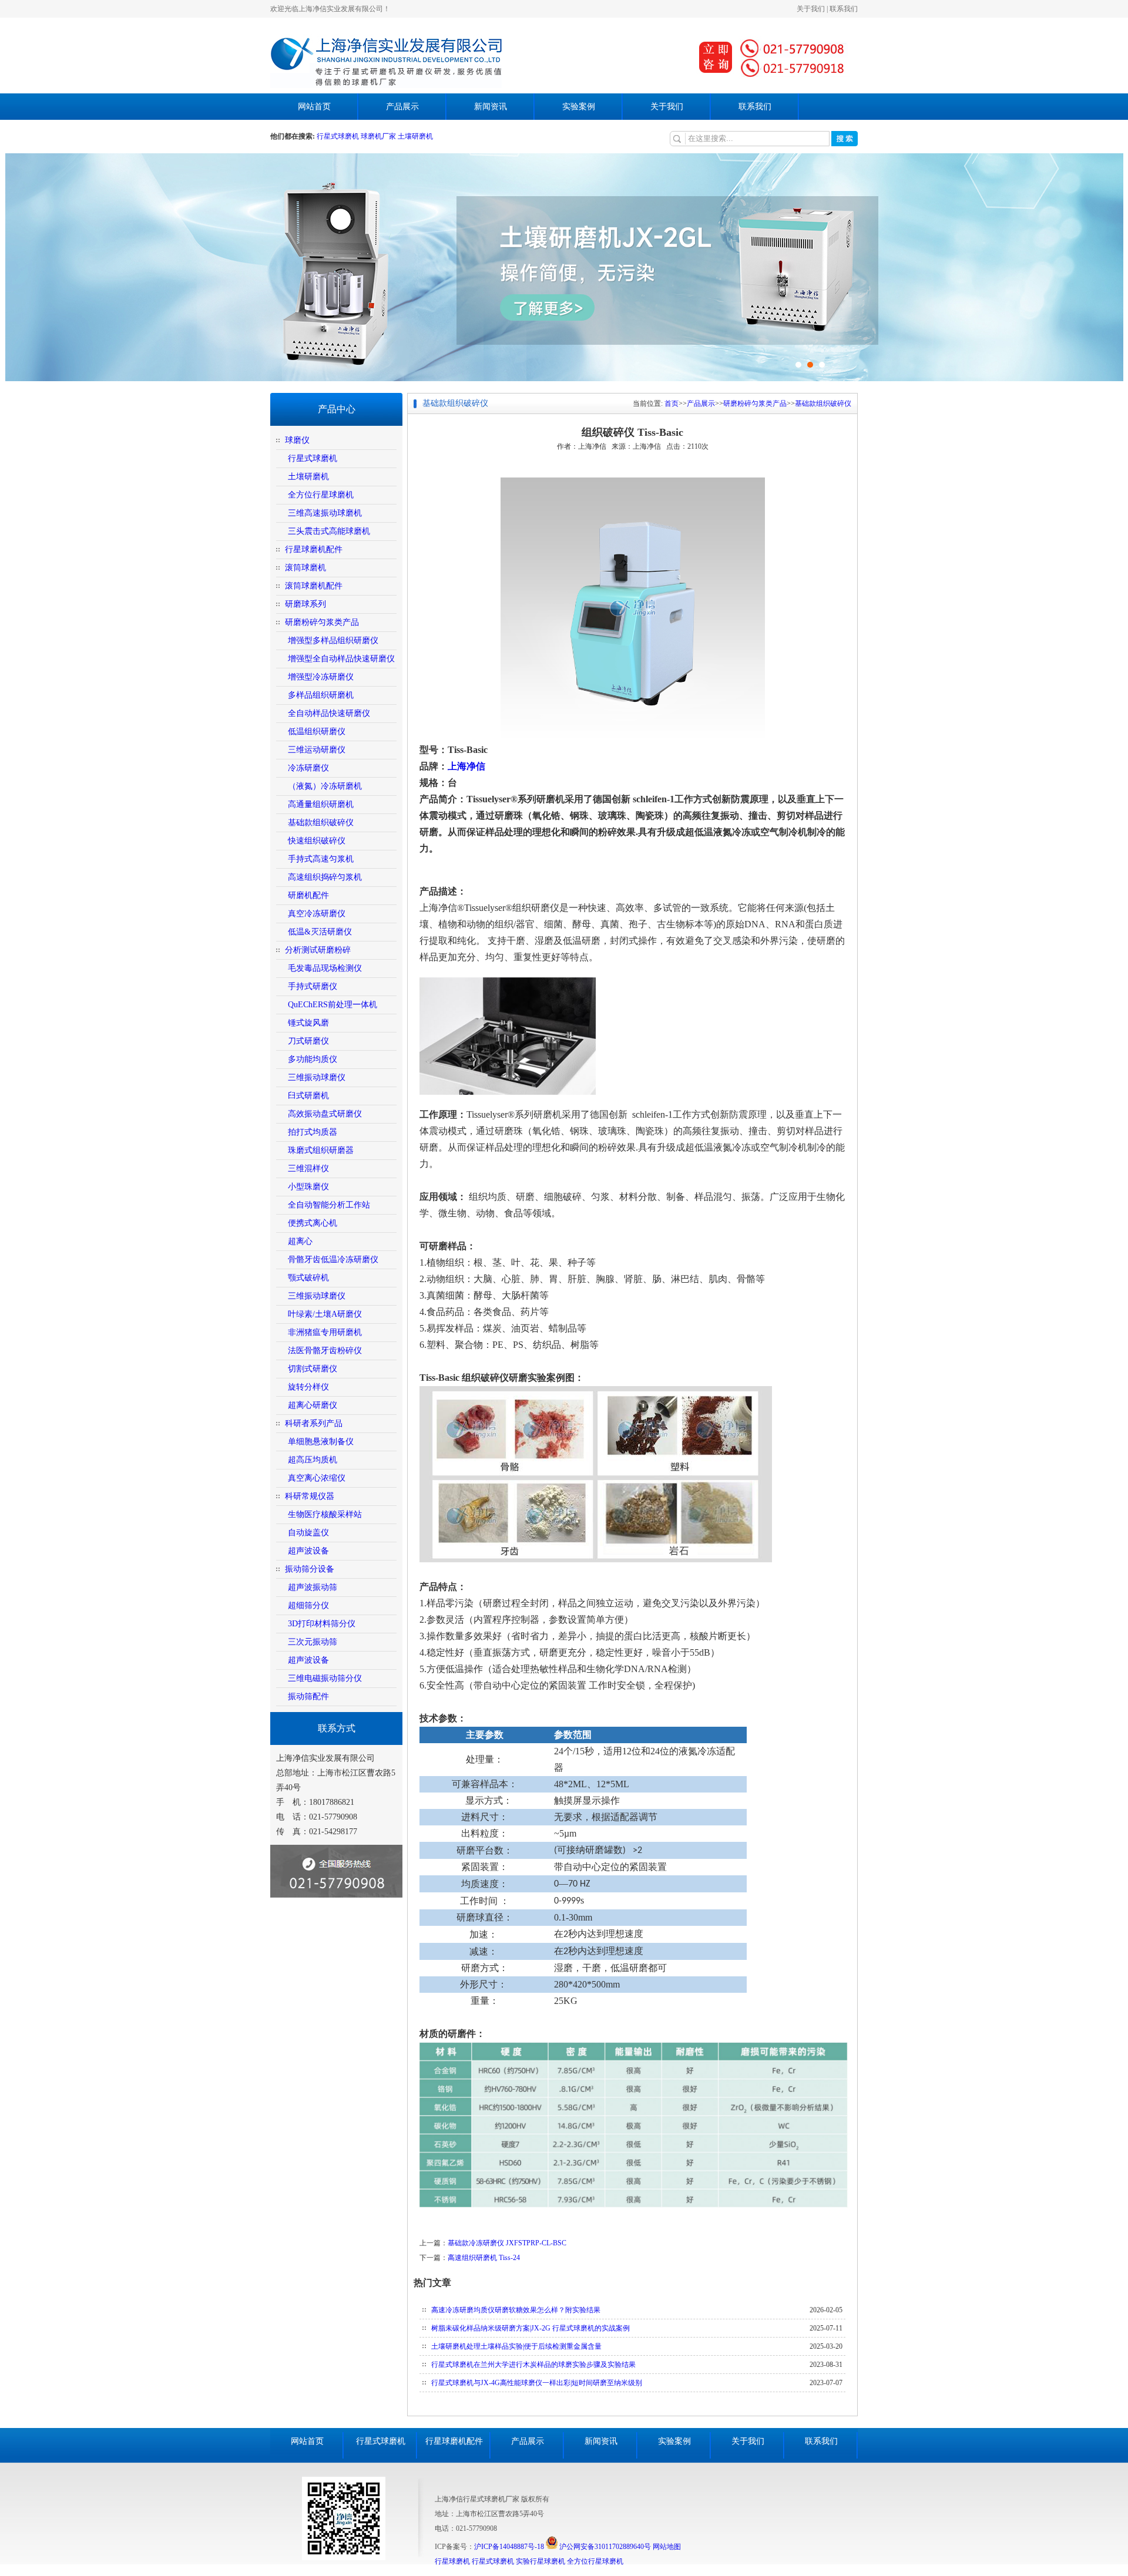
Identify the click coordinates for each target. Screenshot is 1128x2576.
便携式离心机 (313, 1223)
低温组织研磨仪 (317, 732)
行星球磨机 (452, 2561)
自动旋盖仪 (308, 1533)
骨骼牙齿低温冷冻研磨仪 (333, 1260)
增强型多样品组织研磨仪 (333, 640)
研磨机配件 (308, 895)
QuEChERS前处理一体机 (333, 1005)
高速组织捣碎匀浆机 (325, 877)
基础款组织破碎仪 (321, 823)
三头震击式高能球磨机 (329, 531)
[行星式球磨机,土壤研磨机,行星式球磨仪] (386, 86)
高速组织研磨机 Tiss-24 (484, 2258)
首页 (672, 403)
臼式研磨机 (308, 1096)
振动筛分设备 (310, 1569)
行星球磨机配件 (314, 549)
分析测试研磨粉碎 (318, 950)
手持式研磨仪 (313, 986)
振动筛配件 (308, 1696)
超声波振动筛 (313, 1587)
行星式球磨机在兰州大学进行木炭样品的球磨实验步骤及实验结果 (533, 2365)
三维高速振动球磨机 (325, 513)
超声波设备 (308, 1551)
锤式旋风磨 (308, 1023)
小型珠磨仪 (308, 1187)
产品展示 (402, 107)
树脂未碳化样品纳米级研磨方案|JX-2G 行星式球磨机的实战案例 (531, 2328)
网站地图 (667, 2547)
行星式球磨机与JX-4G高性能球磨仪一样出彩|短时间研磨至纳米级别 (537, 2383)
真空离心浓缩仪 (317, 1478)
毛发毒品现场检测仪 (325, 968)
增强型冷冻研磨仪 (321, 677)
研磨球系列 (305, 604)
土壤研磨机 (415, 136)
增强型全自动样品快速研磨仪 (341, 659)
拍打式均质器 (313, 1132)
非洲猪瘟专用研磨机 (325, 1332)
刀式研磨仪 (308, 1041)
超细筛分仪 (308, 1605)
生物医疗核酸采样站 (325, 1514)
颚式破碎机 (308, 1278)
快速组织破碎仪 (317, 841)
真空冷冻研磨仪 (317, 914)
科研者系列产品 (314, 1423)
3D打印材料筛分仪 (322, 1624)
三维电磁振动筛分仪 (325, 1678)
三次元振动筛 (313, 1642)
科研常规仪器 (310, 1496)
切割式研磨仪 (313, 1369)
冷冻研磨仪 (308, 768)
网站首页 (314, 107)
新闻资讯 (491, 107)
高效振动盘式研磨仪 (325, 1114)
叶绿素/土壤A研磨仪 (325, 1314)
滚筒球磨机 (305, 568)
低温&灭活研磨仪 (320, 932)
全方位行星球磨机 (321, 495)
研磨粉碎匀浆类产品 (322, 622)
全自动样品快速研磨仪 (329, 713)
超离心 (300, 1241)
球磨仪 (297, 440)
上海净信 (466, 766)
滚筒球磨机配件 (314, 586)
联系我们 (844, 9)
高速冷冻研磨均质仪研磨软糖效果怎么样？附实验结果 (516, 2310)
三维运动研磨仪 (317, 750)
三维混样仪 (308, 1168)
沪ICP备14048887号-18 (509, 2547)
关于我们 (811, 9)
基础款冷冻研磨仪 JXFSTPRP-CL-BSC (507, 2243)
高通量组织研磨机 (321, 804)
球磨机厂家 (378, 136)
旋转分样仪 (308, 1387)
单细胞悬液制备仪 (321, 1442)
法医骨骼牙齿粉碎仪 (325, 1351)
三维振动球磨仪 (317, 1077)
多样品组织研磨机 (321, 695)
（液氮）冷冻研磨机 (325, 786)
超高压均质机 (313, 1460)
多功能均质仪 (313, 1059)
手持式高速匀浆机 (321, 859)
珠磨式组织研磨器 (321, 1150)
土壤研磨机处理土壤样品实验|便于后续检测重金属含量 (516, 2346)
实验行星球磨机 (540, 2561)
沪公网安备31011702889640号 (604, 2547)
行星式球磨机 (339, 136)
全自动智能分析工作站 (329, 1205)
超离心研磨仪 (313, 1405)
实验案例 (579, 107)
